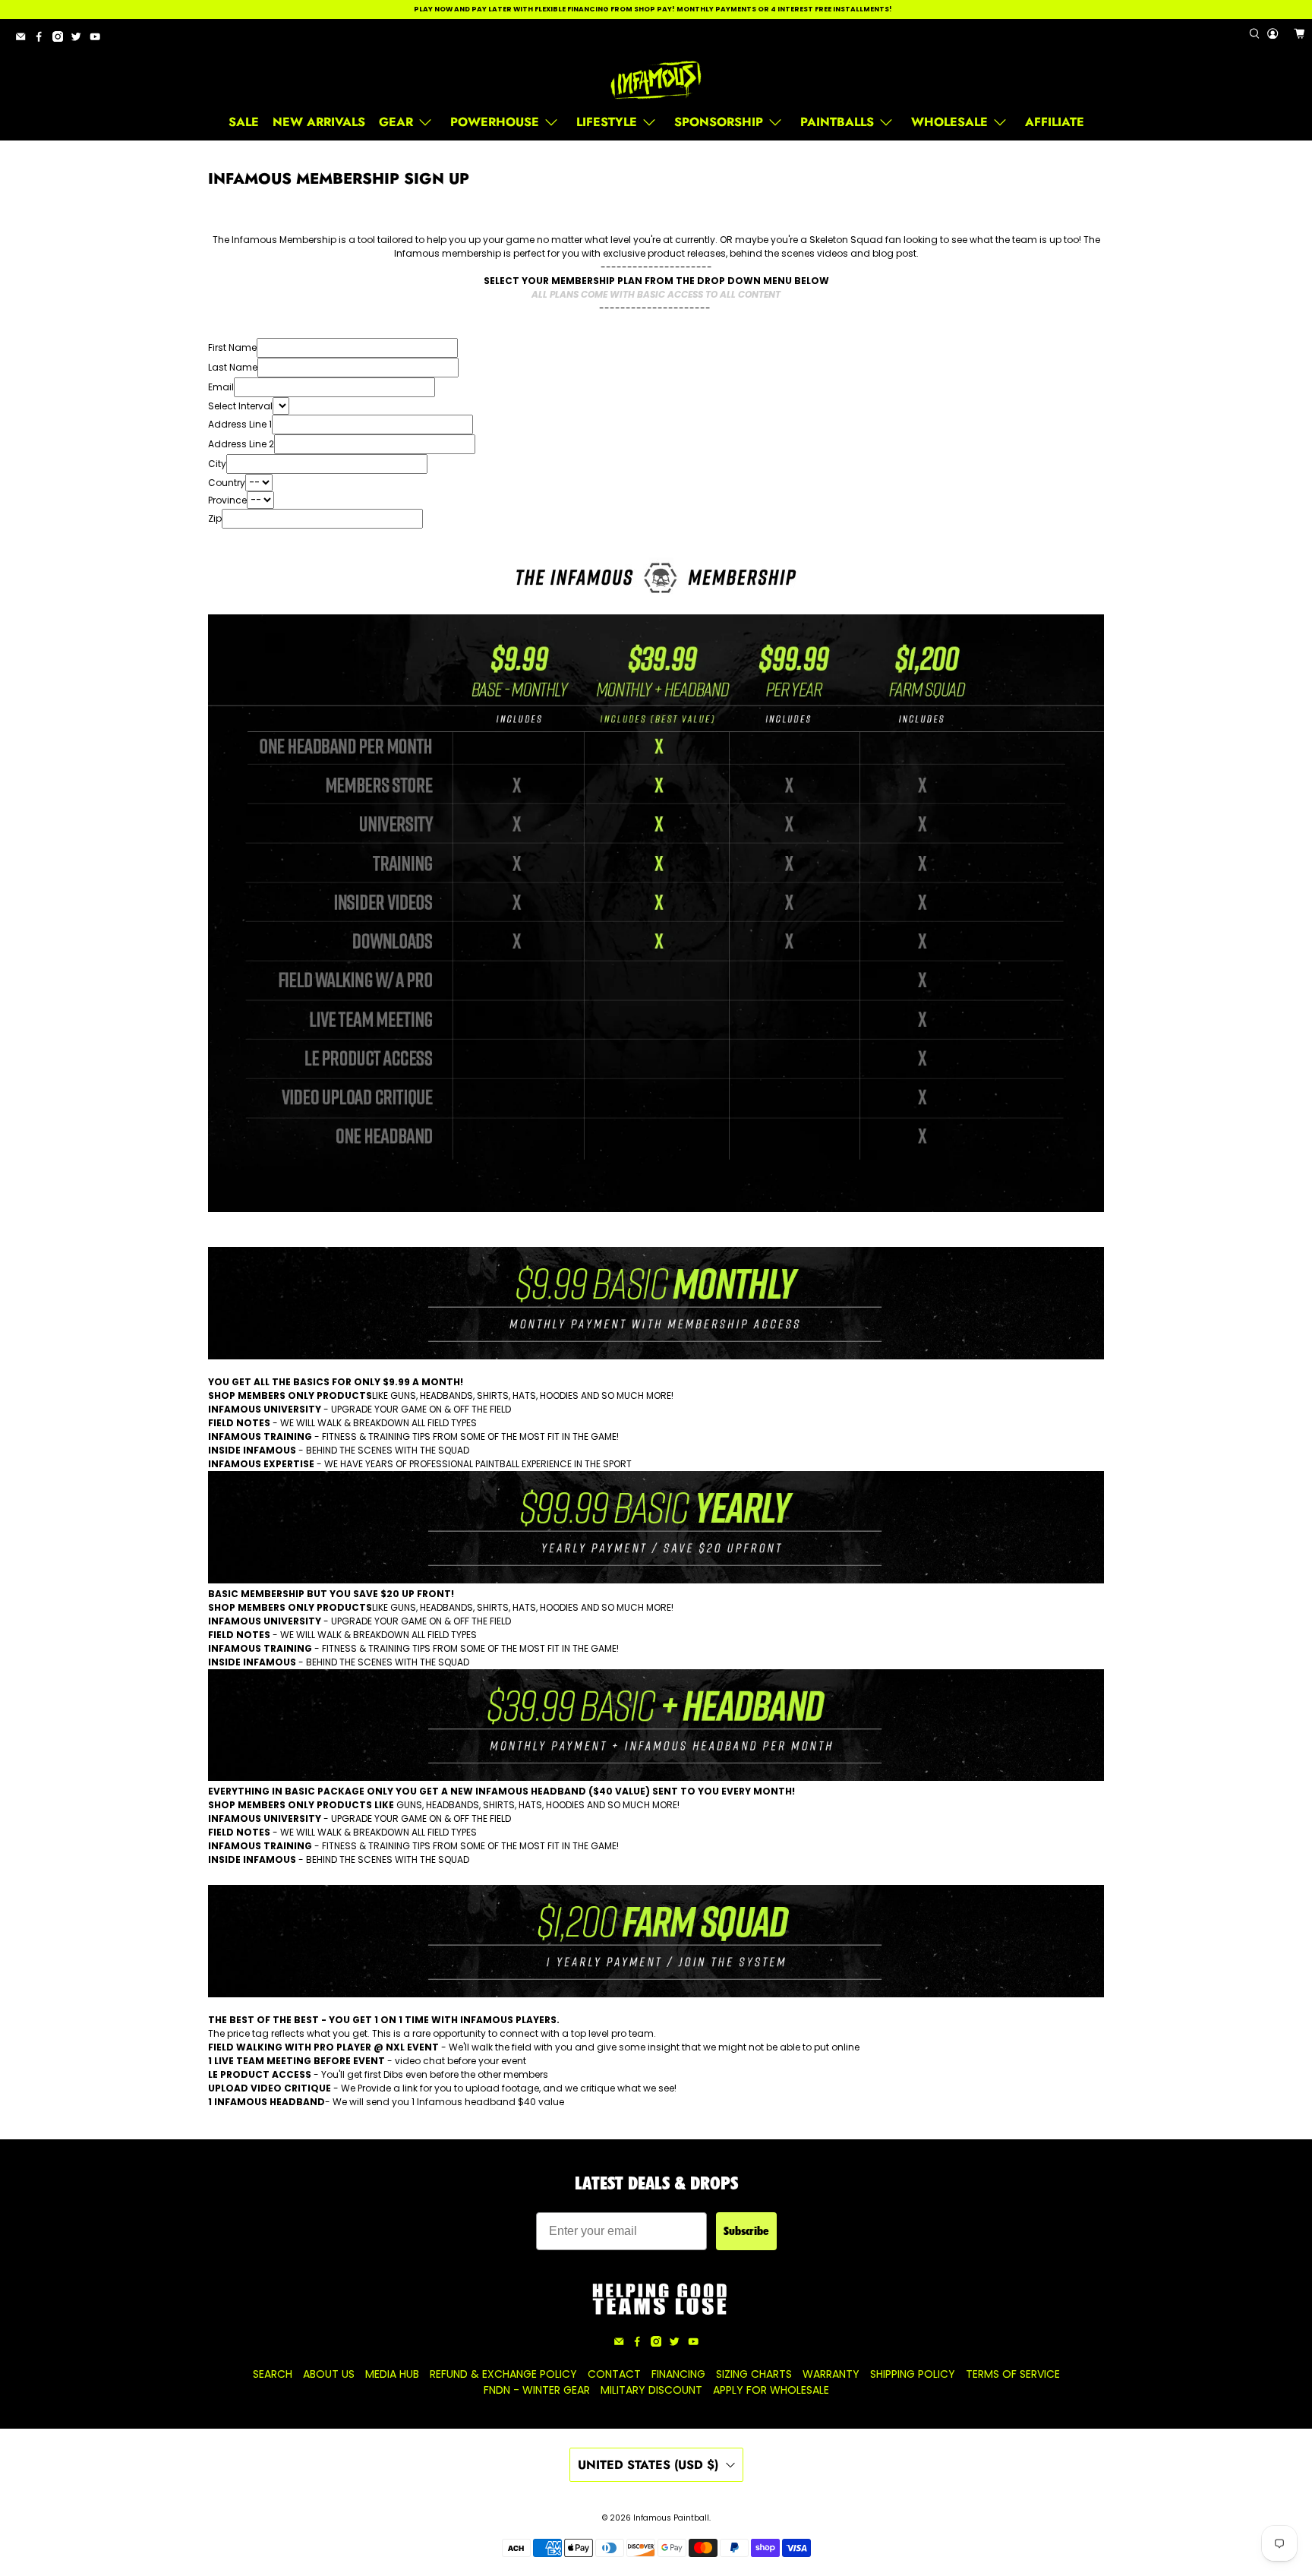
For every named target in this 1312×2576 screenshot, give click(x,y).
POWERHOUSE (495, 122)
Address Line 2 (241, 444)
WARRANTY (831, 2374)
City (217, 464)
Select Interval (240, 406)
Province (227, 500)
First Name (232, 347)
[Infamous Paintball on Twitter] (80, 39)
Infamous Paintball (671, 2518)
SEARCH (273, 2374)
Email (221, 387)
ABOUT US (329, 2374)
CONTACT (614, 2374)
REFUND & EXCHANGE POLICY (503, 2374)
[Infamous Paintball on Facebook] (43, 39)
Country (227, 483)
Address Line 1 (240, 424)
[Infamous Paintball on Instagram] (61, 39)
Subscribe (746, 2231)
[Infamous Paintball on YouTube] (99, 39)
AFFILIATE (1055, 122)
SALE (244, 122)
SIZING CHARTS (754, 2374)
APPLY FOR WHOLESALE (771, 2390)
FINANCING (678, 2374)
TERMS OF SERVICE (1013, 2374)
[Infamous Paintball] (656, 80)
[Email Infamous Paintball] (24, 39)
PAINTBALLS (837, 122)
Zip (215, 518)
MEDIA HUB (392, 2374)
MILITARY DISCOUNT (651, 2390)
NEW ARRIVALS (319, 122)
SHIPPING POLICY (913, 2374)
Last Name (233, 367)
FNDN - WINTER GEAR (537, 2390)
